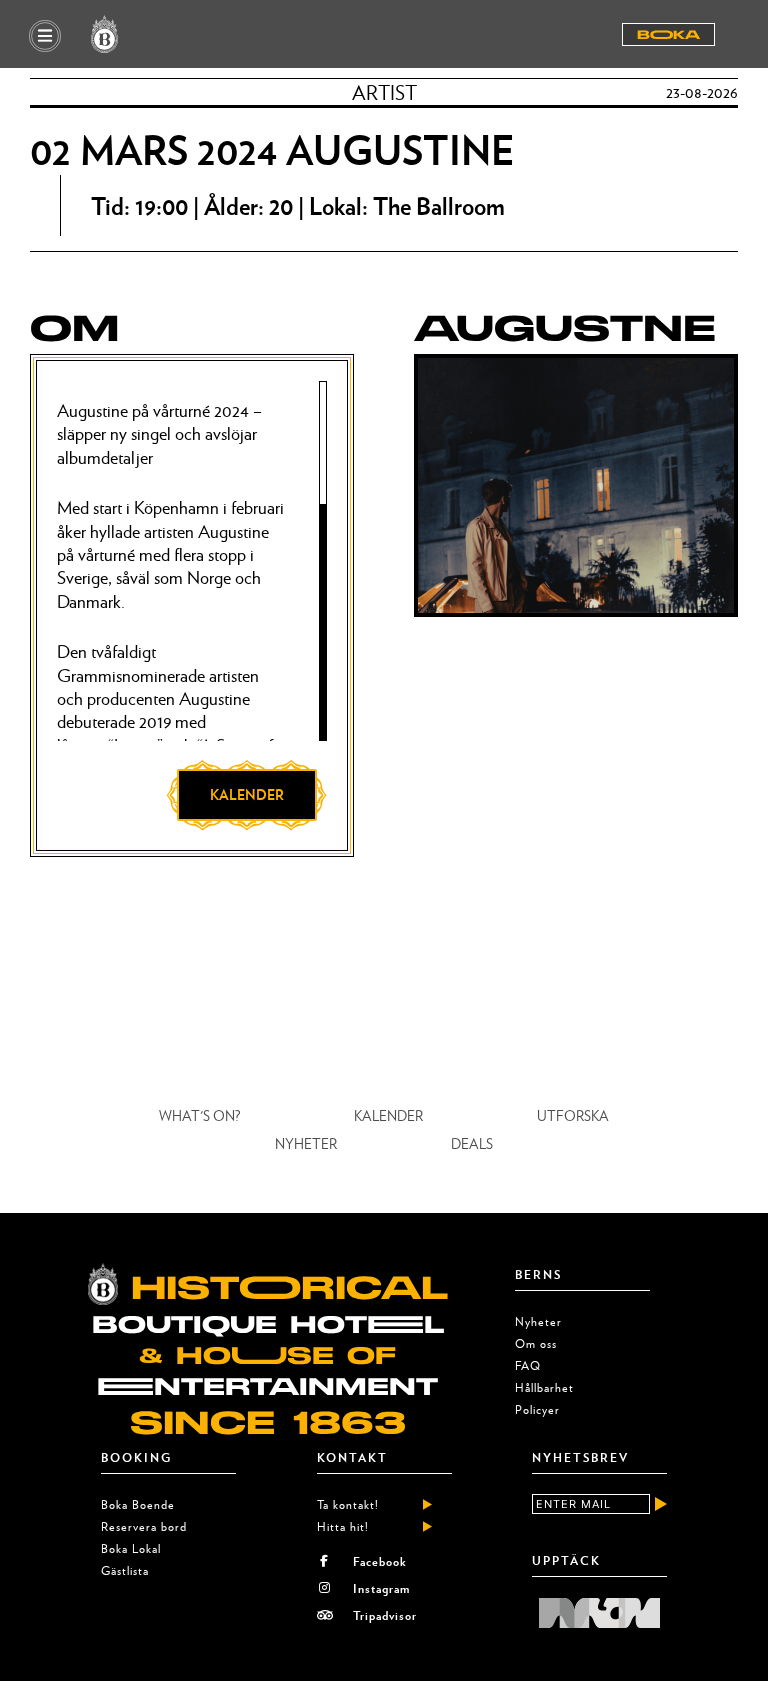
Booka (668, 35)
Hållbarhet (544, 1387)
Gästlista (125, 1570)
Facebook (380, 1561)
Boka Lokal (131, 1548)
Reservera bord (144, 1526)
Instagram (381, 1588)
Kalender (388, 1115)
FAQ (528, 1365)
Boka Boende (138, 1504)
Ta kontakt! (348, 1504)
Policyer (537, 1409)
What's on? (199, 1115)
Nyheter (306, 1143)
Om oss (536, 1343)
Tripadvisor (385, 1615)
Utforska (573, 1115)
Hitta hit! (343, 1526)
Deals (472, 1143)
